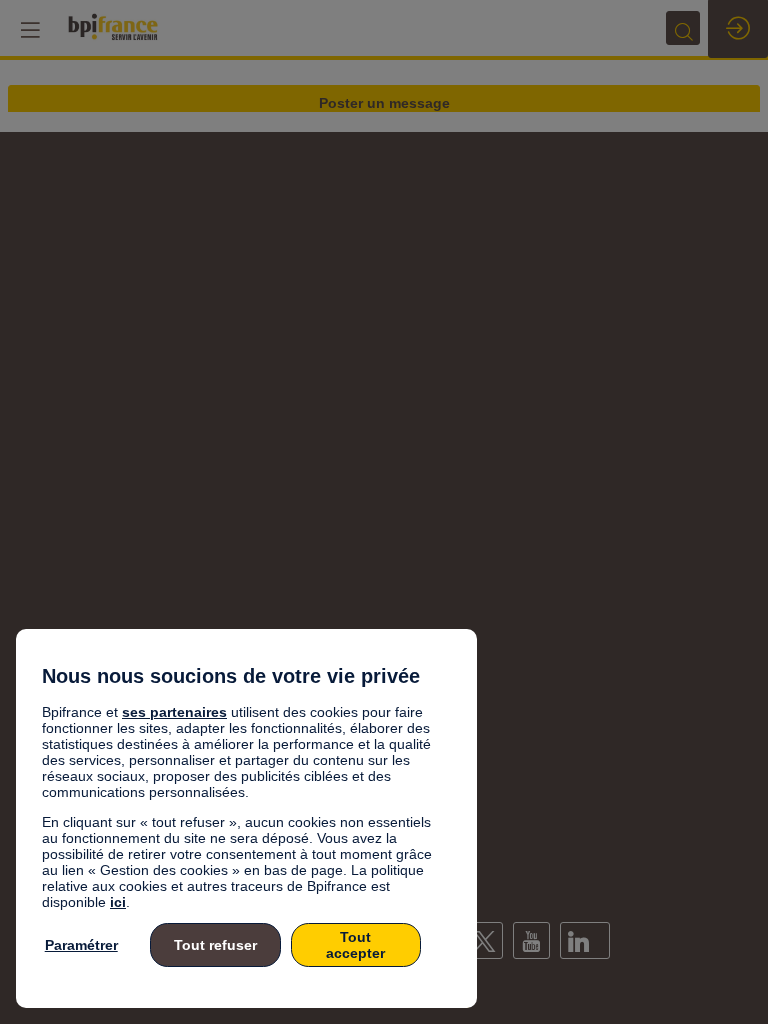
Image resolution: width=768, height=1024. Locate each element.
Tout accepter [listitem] (355, 945)
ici (118, 902)
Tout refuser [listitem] (215, 945)
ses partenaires (174, 712)
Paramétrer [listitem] (81, 945)
